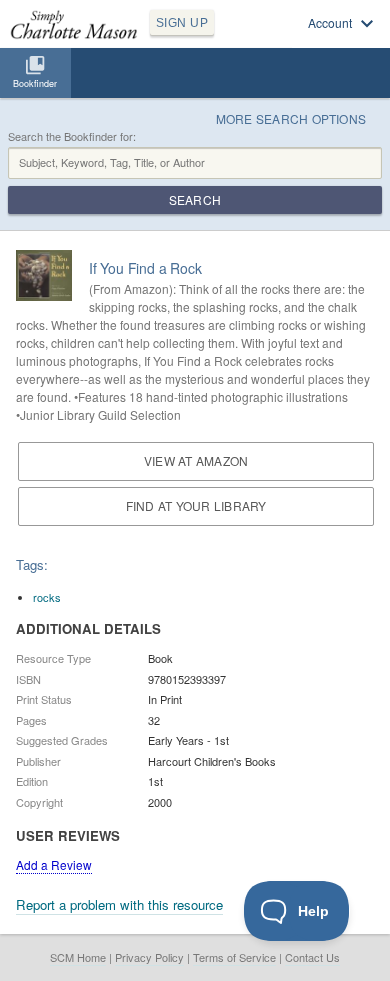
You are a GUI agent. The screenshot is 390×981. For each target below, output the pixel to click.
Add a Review (54, 864)
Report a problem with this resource (119, 904)
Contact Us (312, 957)
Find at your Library (196, 505)
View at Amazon (196, 460)
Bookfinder (35, 83)
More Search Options (291, 118)
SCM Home (78, 957)
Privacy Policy (149, 957)
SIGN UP (182, 23)
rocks (47, 597)
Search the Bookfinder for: (72, 136)
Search (195, 199)
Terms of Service (234, 957)
